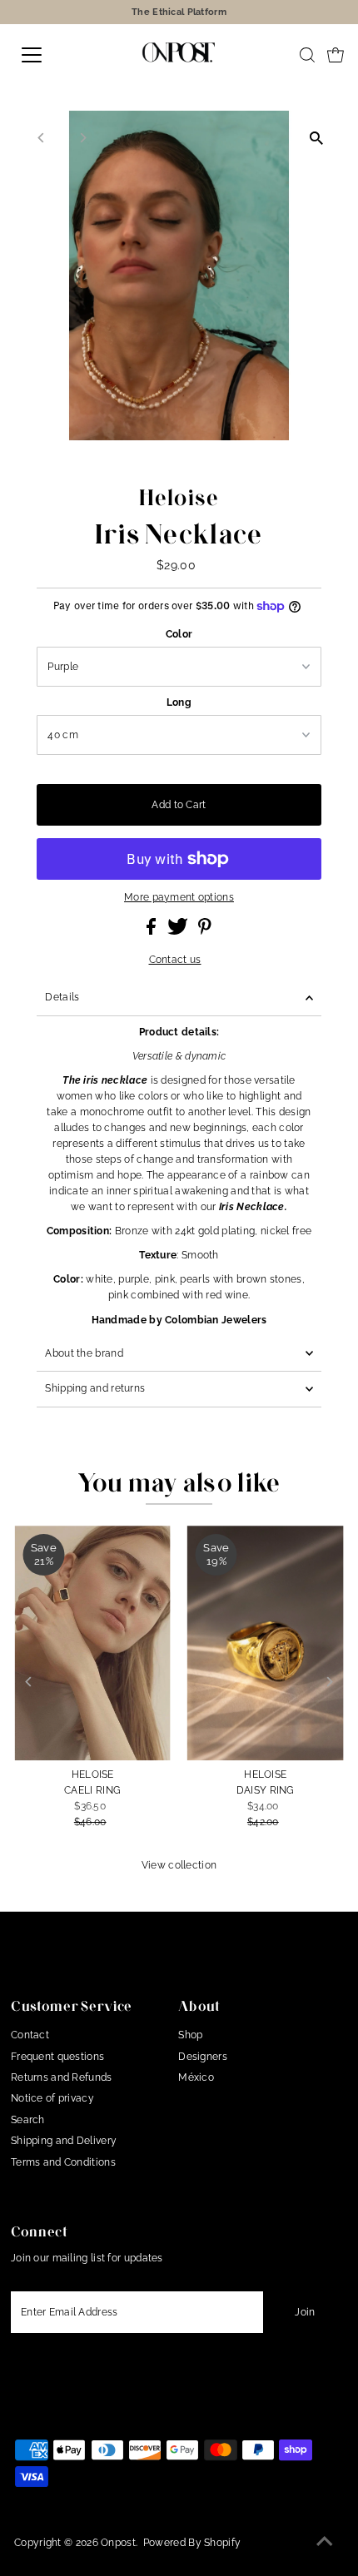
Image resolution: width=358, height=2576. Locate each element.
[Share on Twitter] (179, 931)
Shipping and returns (95, 1388)
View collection (179, 1865)
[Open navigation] (50, 55)
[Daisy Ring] (266, 1643)
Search (28, 2120)
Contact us (175, 960)
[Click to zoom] (317, 138)
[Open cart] (336, 55)
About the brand (84, 1353)
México (196, 2077)
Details (62, 997)
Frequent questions (57, 2057)
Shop (190, 2035)
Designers (203, 2057)
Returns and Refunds (62, 2077)
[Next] (82, 138)
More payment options (179, 897)
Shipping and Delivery (64, 2141)
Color (179, 634)
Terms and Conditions (63, 2162)
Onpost (118, 2543)
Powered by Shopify (192, 2543)
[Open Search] (307, 55)
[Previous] (41, 138)
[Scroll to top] (325, 2543)
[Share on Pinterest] (205, 931)
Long (179, 702)
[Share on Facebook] (152, 931)
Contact (30, 2035)
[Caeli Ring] (92, 1643)
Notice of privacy (52, 2098)
